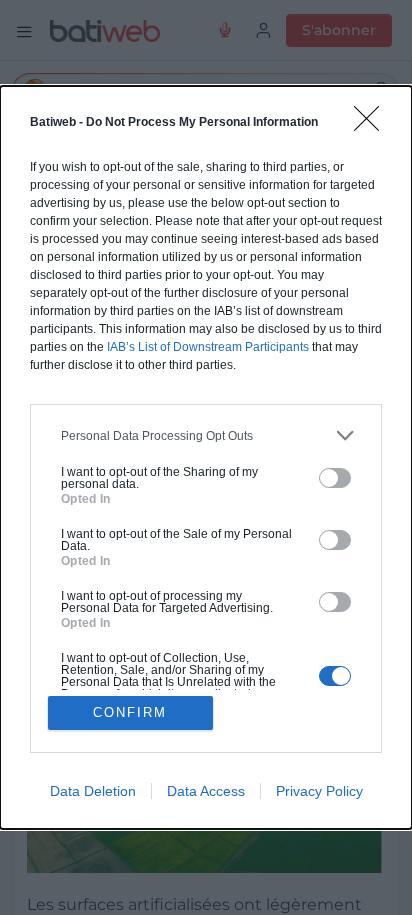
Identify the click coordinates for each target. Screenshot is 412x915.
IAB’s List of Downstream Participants (208, 347)
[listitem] (206, 435)
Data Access (206, 791)
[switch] (335, 478)
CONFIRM (130, 712)
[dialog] (206, 457)
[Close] (373, 125)
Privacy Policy (319, 791)
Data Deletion (93, 791)
